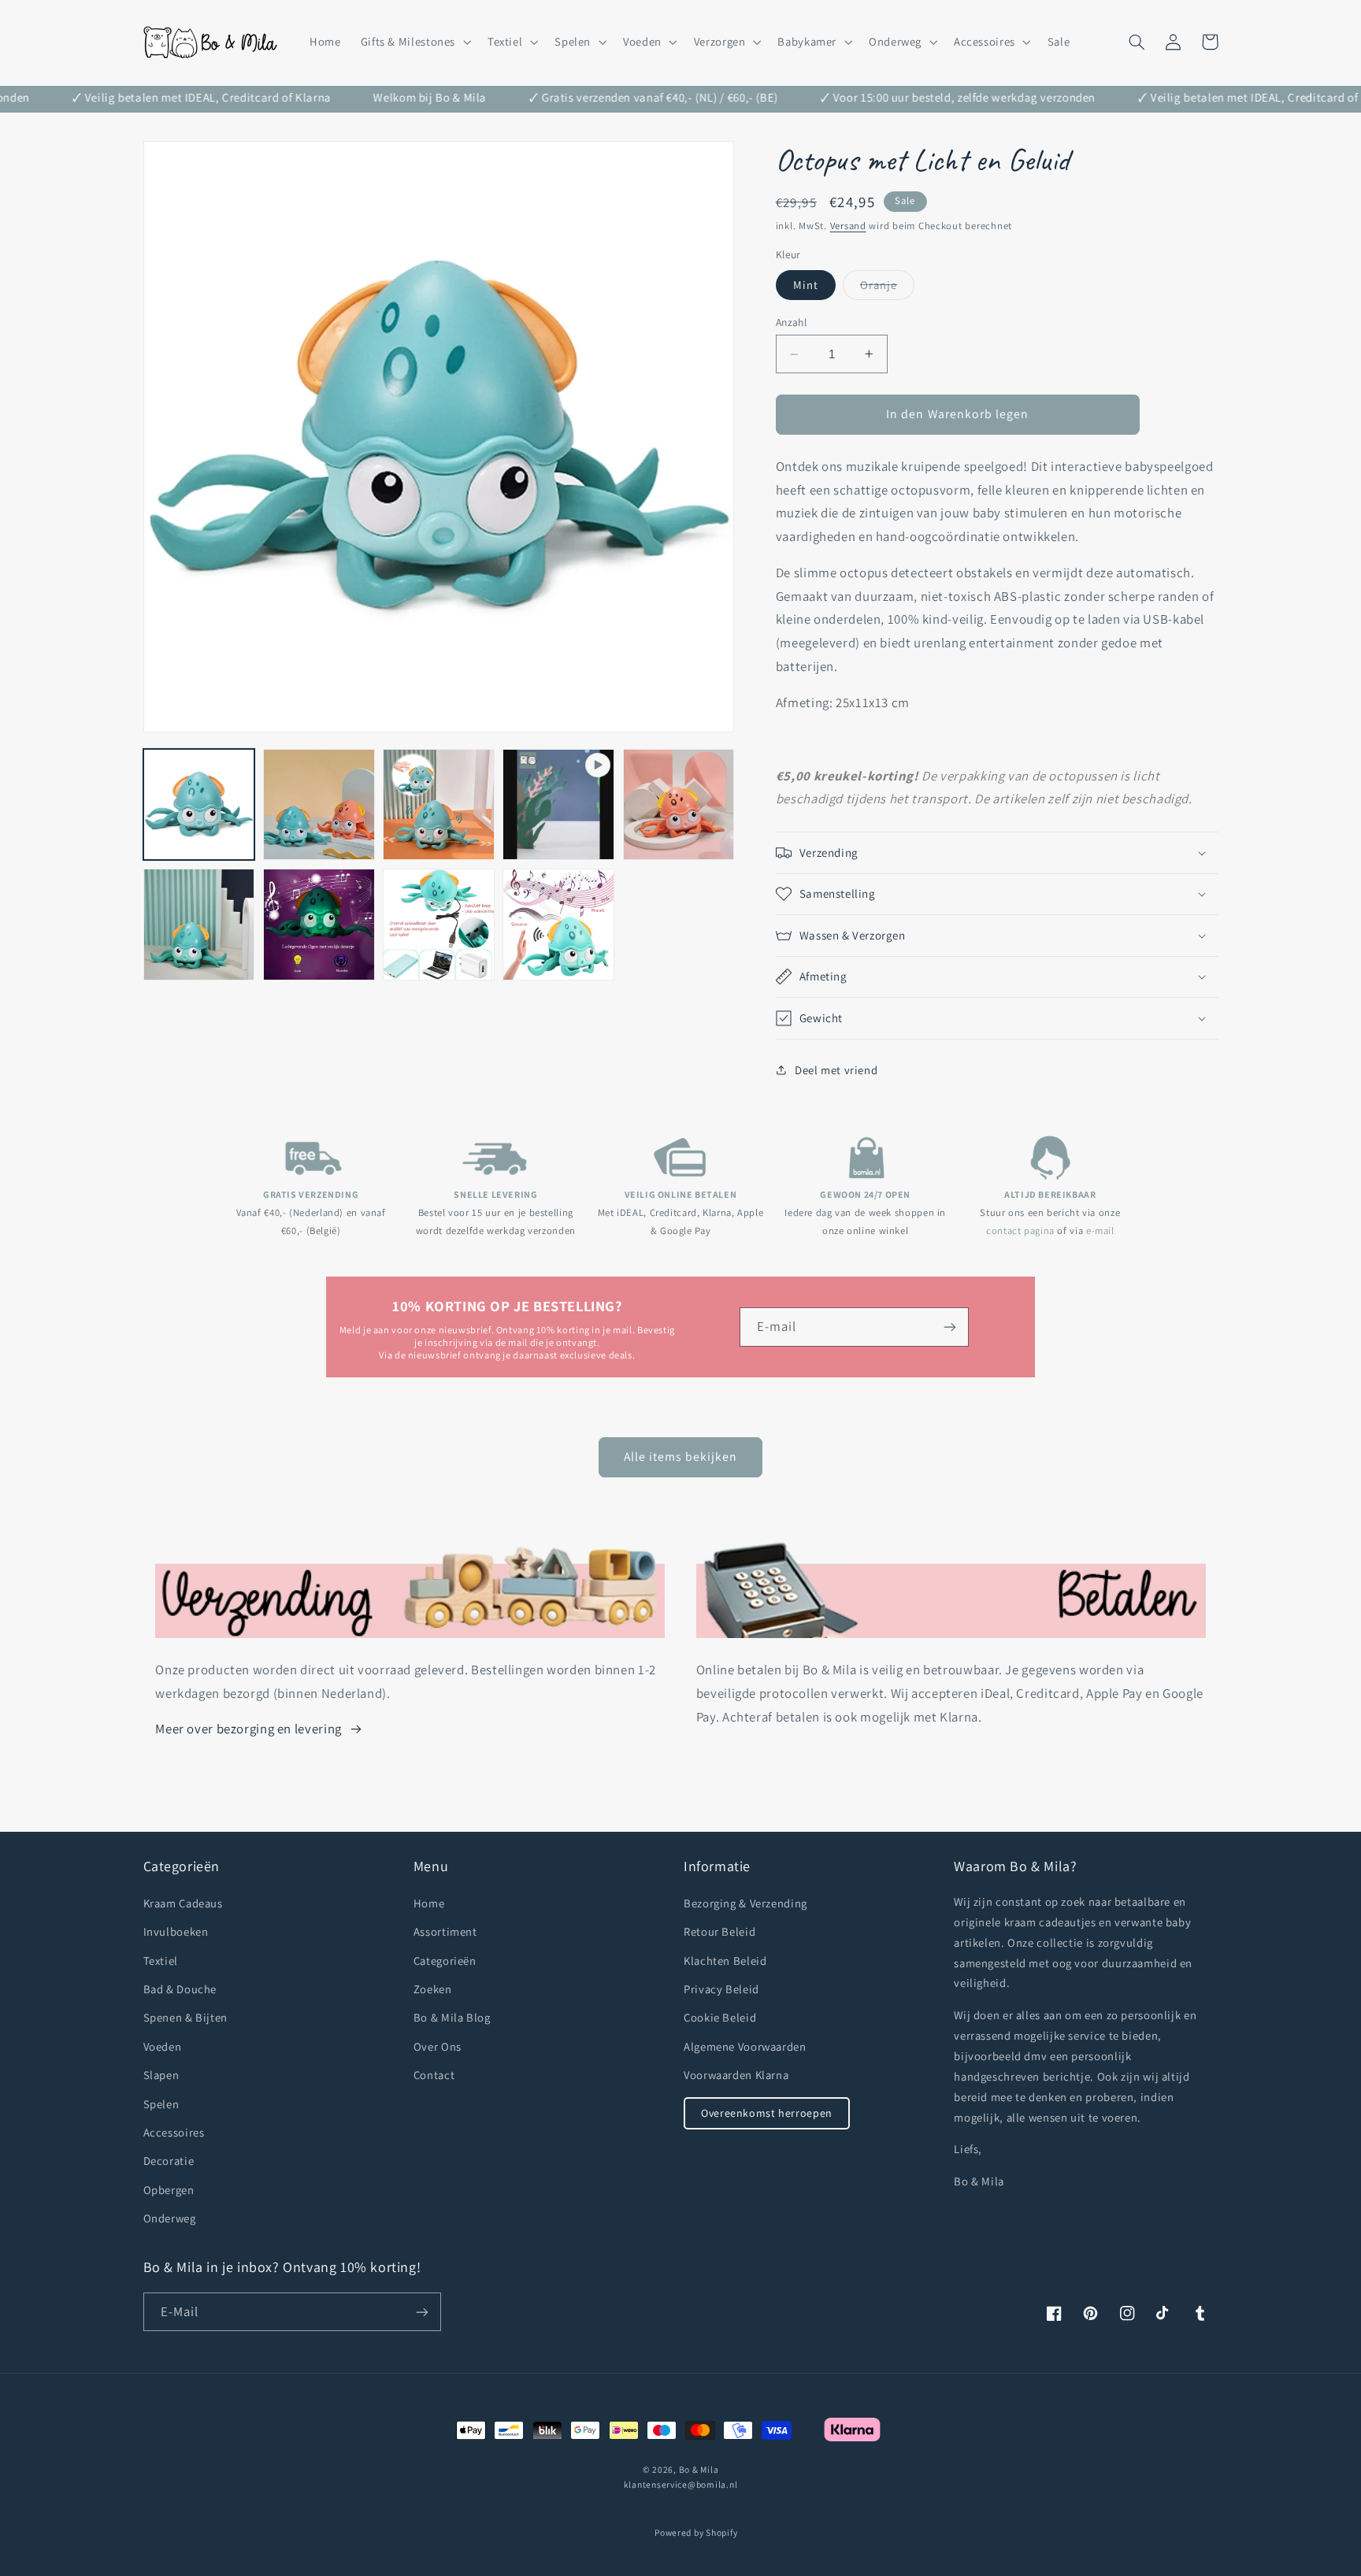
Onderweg (170, 2218)
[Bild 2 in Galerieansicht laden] (319, 805)
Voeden (163, 2046)
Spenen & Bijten (185, 2017)
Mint (806, 285)
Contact (434, 2075)
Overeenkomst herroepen (767, 2113)
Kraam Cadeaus (183, 1903)
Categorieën (445, 1961)
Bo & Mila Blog (452, 2017)
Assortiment (445, 1931)
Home (429, 1903)
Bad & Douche (180, 1989)
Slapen (161, 2075)
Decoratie (169, 2161)
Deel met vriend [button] (836, 1070)
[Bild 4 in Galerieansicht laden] (679, 805)
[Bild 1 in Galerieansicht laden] (199, 805)
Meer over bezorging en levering (248, 1729)
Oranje (887, 288)
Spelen (161, 2104)
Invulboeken (176, 1931)
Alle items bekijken (681, 1457)
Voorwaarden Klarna (736, 2075)
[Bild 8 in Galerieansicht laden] (558, 925)
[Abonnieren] (421, 2312)
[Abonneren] (950, 1327)
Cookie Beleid (720, 2017)
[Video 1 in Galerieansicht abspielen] (558, 805)
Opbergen (169, 2190)
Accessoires (174, 2132)
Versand (848, 226)
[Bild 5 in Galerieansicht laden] (199, 925)
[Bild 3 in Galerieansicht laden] (439, 805)
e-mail (1100, 1231)
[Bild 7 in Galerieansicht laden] (439, 925)
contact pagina (1020, 1231)
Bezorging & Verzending (745, 1903)
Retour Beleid (719, 1931)
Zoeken (433, 1989)
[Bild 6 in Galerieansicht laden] (319, 925)
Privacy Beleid (721, 1989)
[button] (414, 42)
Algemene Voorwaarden (745, 2046)
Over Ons (438, 2046)
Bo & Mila (699, 2469)
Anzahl (792, 322)
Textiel (161, 1961)
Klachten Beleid (725, 1961)
